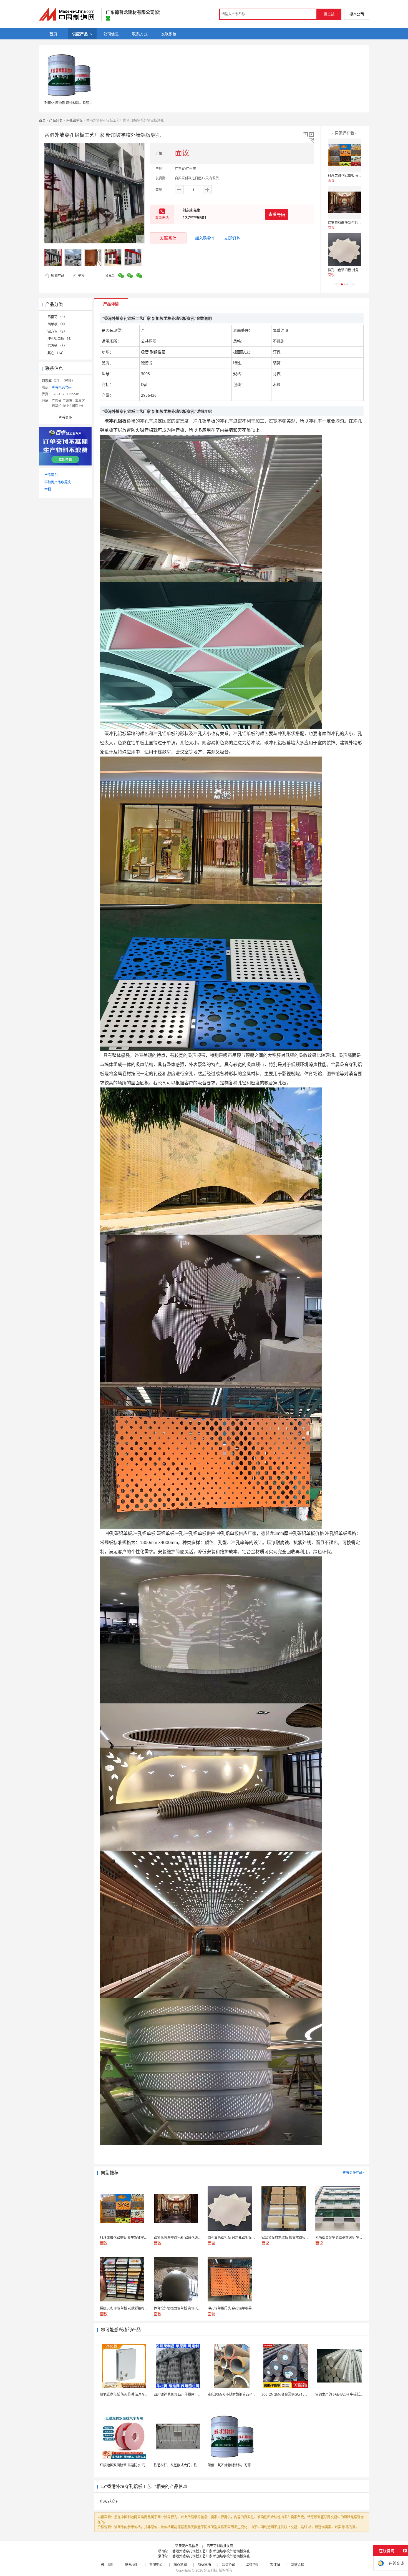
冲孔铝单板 (74, 120)
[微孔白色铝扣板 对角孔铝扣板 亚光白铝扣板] (344, 250)
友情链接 (298, 2564)
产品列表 (56, 120)
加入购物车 (205, 238)
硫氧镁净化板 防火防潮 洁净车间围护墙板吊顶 (134, 2394)
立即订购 (232, 238)
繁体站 (275, 2564)
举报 (81, 276)
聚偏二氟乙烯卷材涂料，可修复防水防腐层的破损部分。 (249, 2465)
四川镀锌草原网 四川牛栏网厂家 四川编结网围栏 (190, 2394)
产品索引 (51, 475)
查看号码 (277, 214)
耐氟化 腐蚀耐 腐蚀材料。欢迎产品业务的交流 (79, 103)
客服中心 (156, 2564)
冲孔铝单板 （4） (61, 339)
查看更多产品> (353, 2172)
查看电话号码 (62, 387)
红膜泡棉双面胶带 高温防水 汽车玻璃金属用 (132, 2465)
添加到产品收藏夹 (58, 482)
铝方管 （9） (57, 331)
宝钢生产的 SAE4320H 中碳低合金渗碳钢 (346, 2394)
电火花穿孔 (110, 2501)
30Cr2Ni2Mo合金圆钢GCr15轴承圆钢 (290, 2394)
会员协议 (228, 2564)
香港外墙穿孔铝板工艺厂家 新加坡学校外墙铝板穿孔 (211, 2551)
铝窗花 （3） (57, 317)
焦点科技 (211, 2570)
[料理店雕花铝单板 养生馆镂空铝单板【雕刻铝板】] (344, 155)
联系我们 (132, 2564)
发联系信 (168, 238)
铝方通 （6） (57, 346)
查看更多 (65, 417)
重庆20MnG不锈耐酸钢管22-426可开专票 (239, 2394)
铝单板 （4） (57, 324)
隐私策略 (204, 2564)
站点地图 (180, 2564)
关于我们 (108, 2564)
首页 (42, 120)
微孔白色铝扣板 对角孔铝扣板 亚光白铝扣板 (360, 270)
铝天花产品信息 (187, 2546)
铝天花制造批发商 (220, 2546)
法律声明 (253, 2564)
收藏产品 (57, 276)
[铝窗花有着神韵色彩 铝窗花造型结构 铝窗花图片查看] (344, 202)
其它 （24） (56, 353)
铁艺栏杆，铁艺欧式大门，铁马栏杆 (180, 2465)
